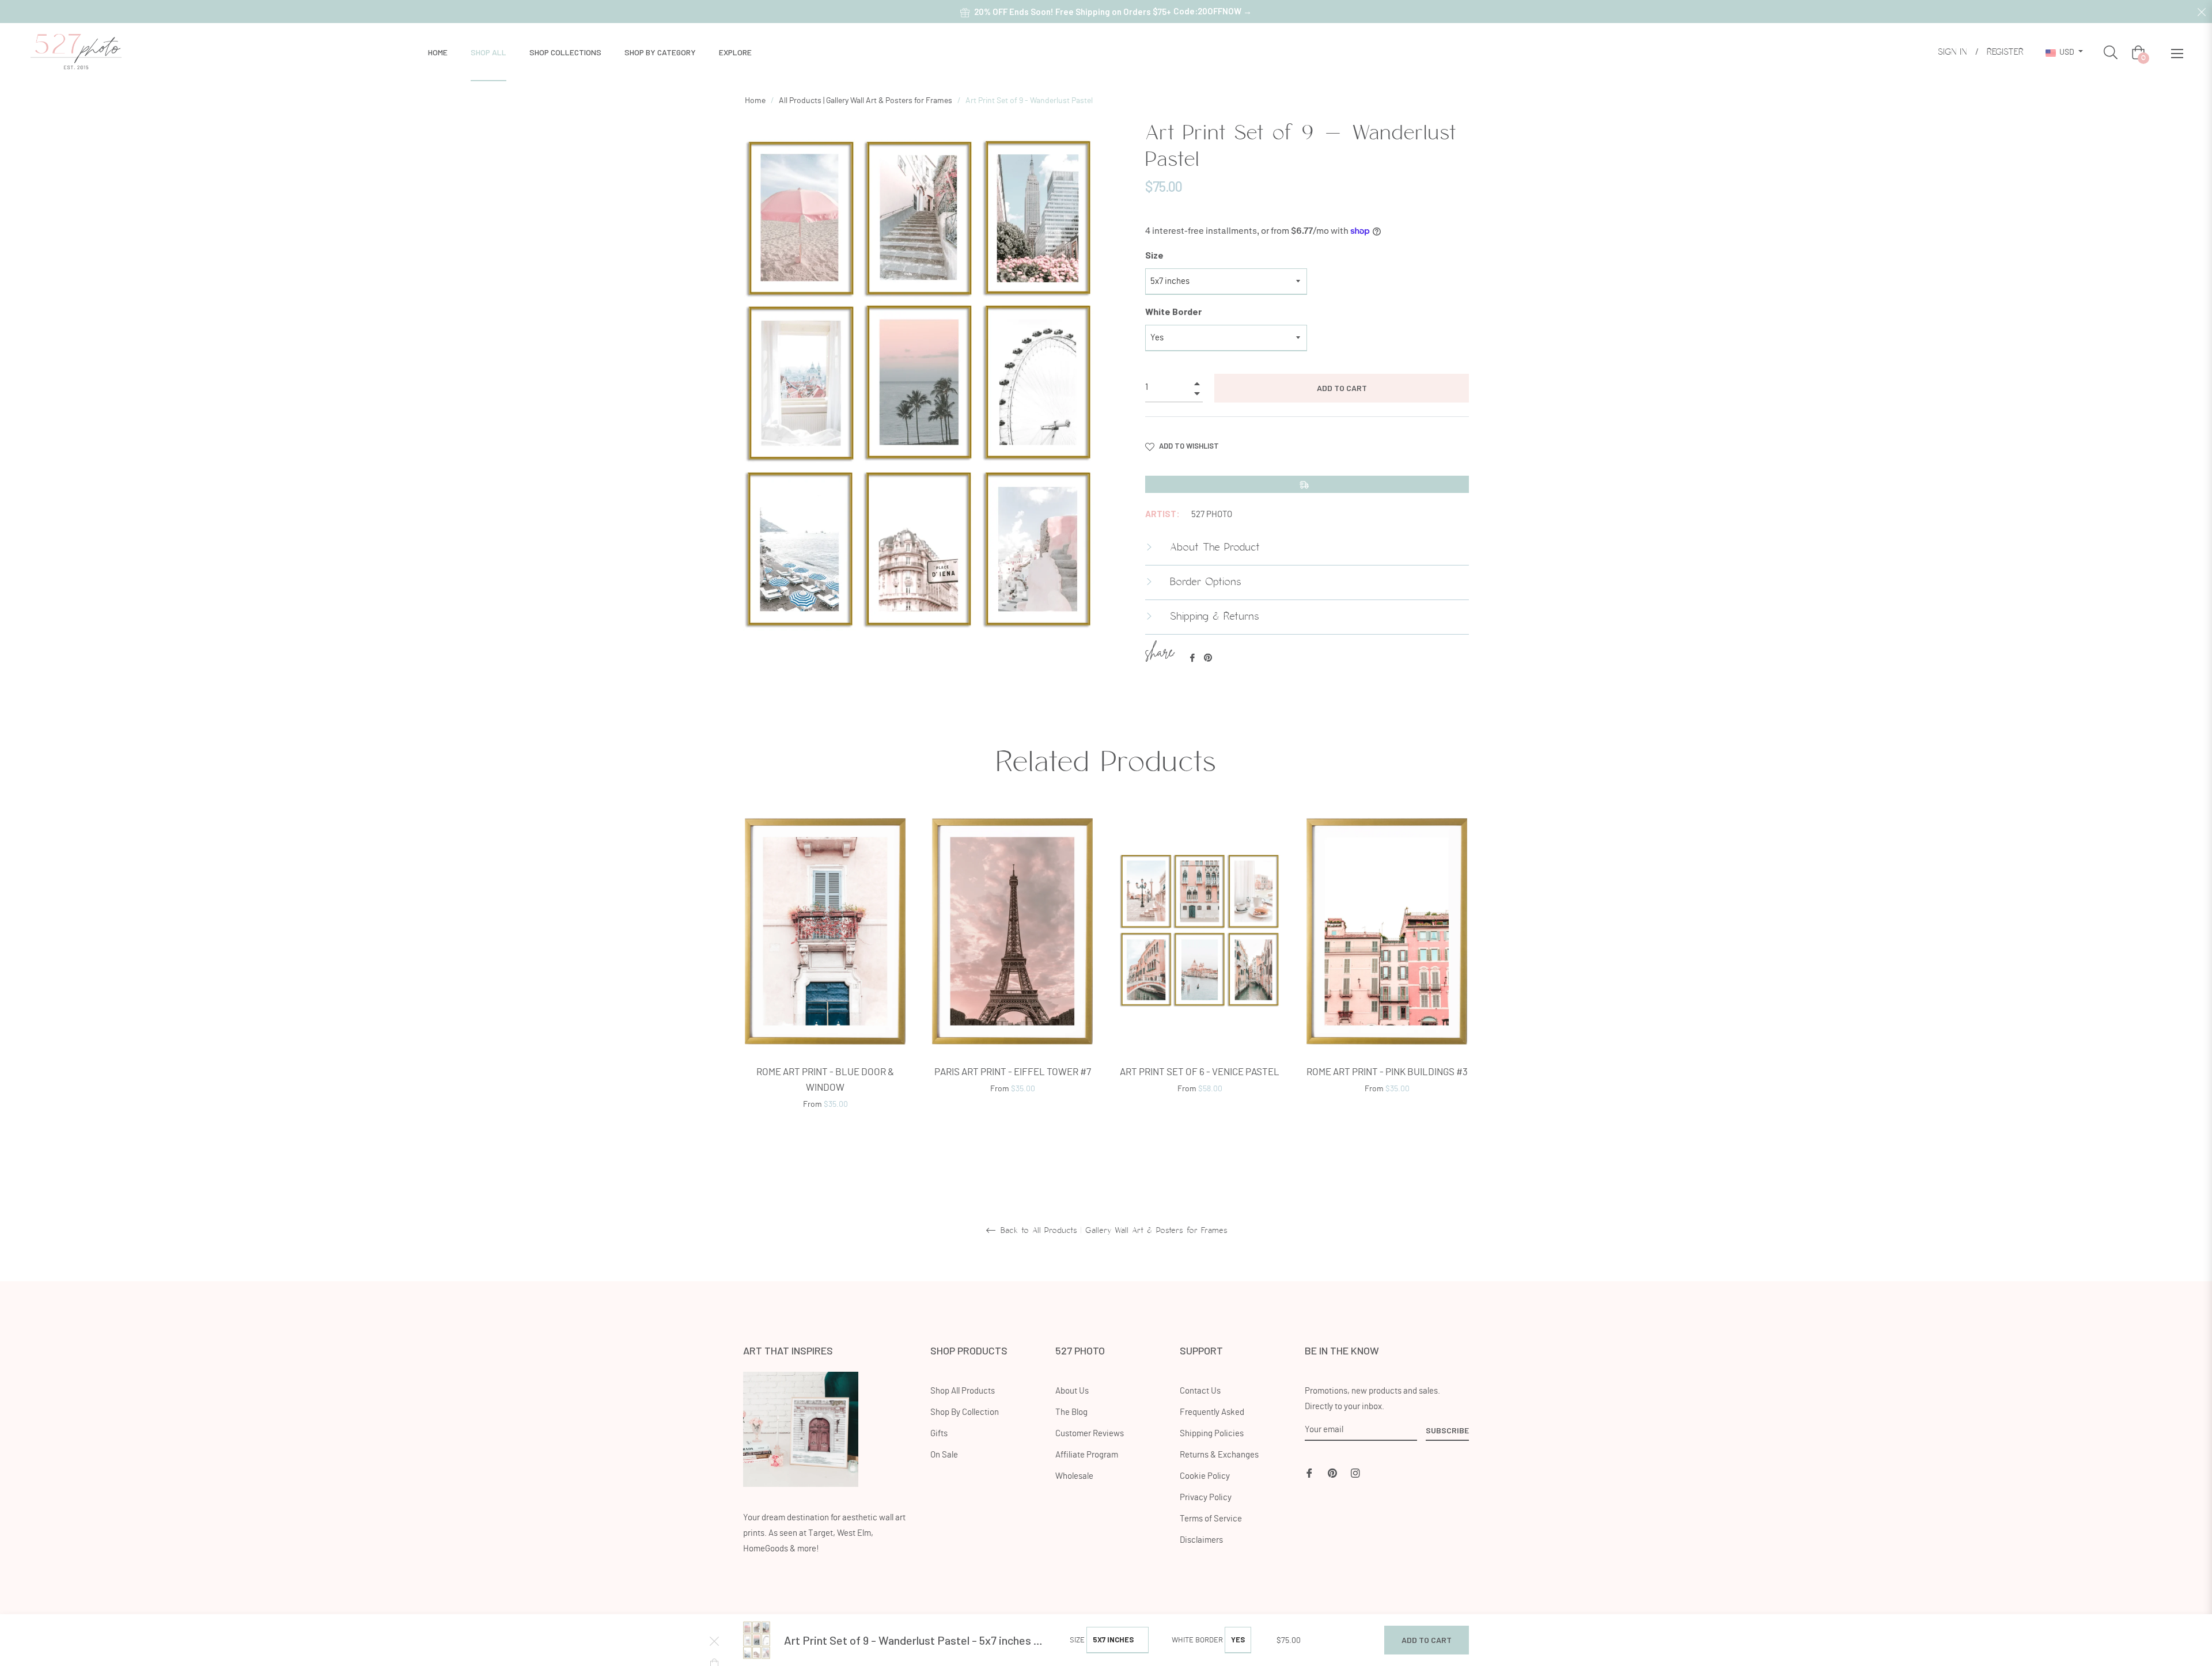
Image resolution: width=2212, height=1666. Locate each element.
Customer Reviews (1090, 1434)
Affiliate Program (1087, 1455)
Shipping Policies (1212, 1434)
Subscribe (1447, 1430)
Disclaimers (1201, 1540)
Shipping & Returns (1213, 617)
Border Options (1204, 582)
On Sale (944, 1455)
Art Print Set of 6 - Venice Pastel (1200, 1072)
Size (1154, 255)
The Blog (1071, 1412)
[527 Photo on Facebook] (1309, 1472)
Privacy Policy (1206, 1498)
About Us (1072, 1391)
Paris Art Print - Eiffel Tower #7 (1013, 1072)
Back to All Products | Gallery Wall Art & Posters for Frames (1112, 1231)
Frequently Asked (1212, 1412)
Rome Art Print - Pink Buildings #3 (1387, 1072)
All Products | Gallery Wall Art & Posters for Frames (866, 101)
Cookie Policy (1205, 1476)
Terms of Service (1211, 1519)
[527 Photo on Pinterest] (1332, 1472)
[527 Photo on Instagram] (1355, 1472)
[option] (825, 977)
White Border (1173, 311)
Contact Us (1200, 1391)
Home (755, 101)
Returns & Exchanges (1219, 1455)
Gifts (939, 1434)
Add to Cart (1427, 1640)
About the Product (1213, 548)
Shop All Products (963, 1391)
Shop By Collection (965, 1412)
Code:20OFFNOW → (1213, 11)
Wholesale (1074, 1476)
